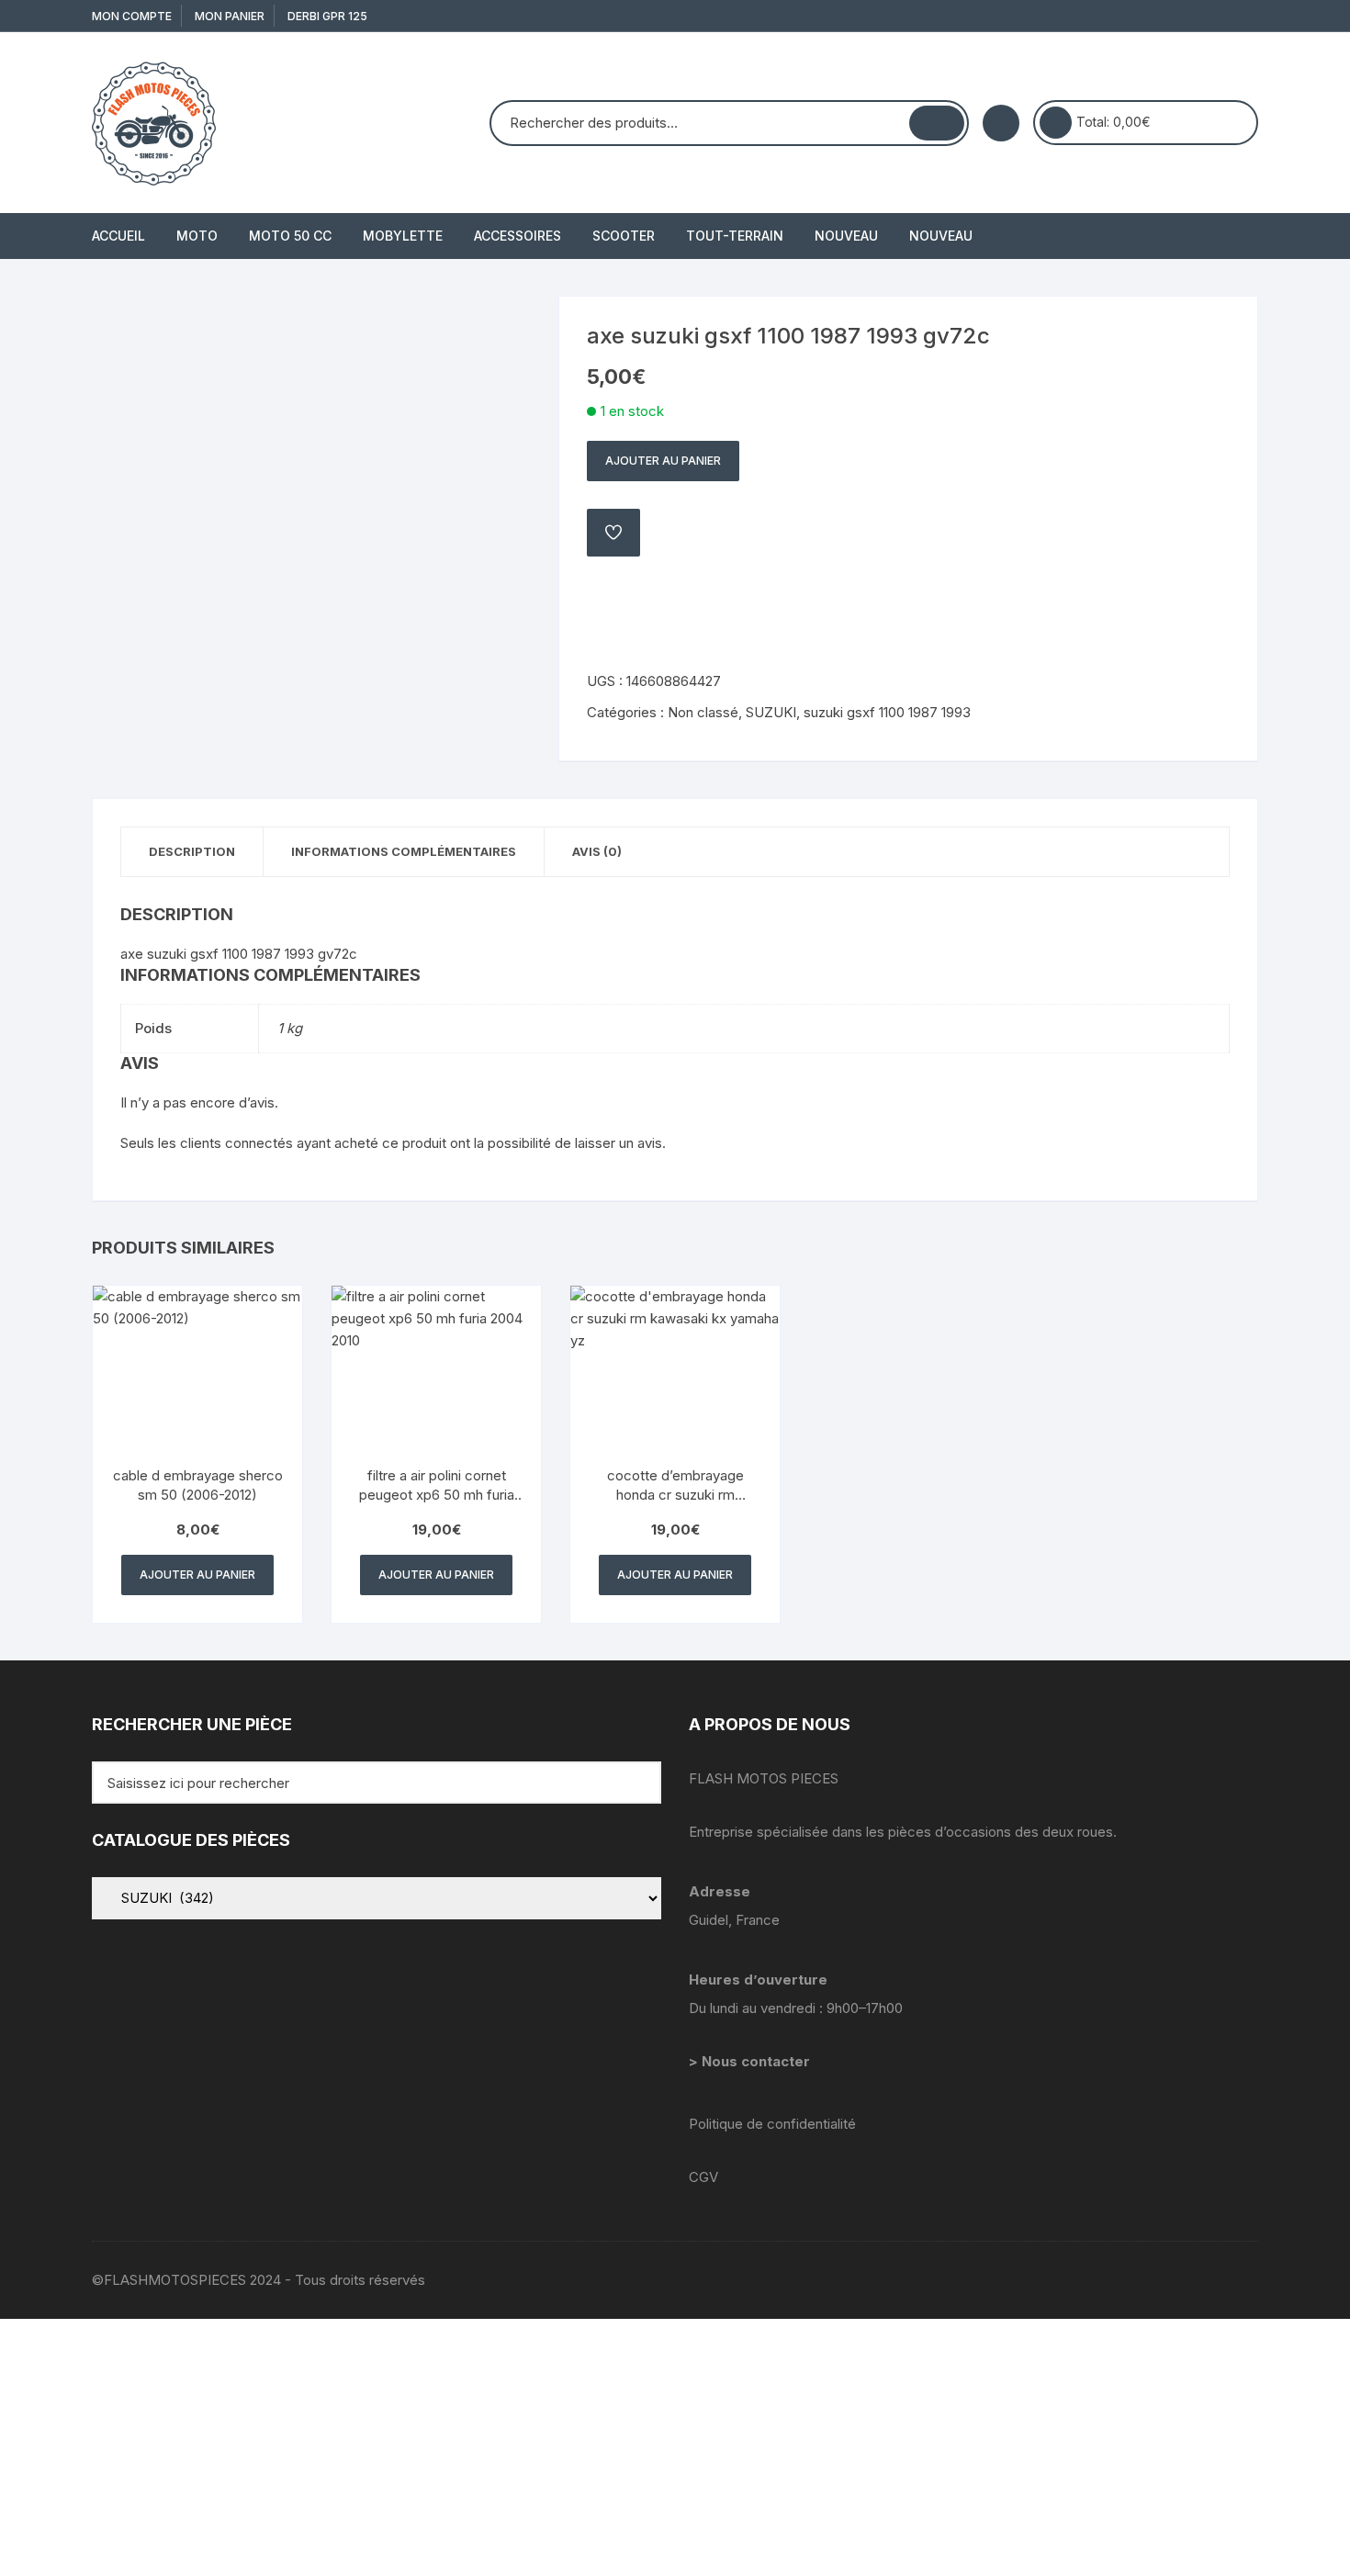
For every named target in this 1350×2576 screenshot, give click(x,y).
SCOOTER (624, 236)
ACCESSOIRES (517, 236)
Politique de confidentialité (772, 2124)
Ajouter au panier (663, 461)
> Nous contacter (751, 2061)
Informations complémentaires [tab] (404, 851)
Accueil (118, 236)
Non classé (703, 712)
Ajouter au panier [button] (197, 1575)
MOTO (197, 236)
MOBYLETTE (403, 236)
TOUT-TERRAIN (735, 236)
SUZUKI (771, 712)
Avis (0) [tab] (597, 851)
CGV (703, 2177)
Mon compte (132, 16)
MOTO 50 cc (290, 236)
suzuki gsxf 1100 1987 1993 (887, 712)
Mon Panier (230, 16)
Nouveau (846, 236)
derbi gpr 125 (327, 16)
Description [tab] (192, 851)
